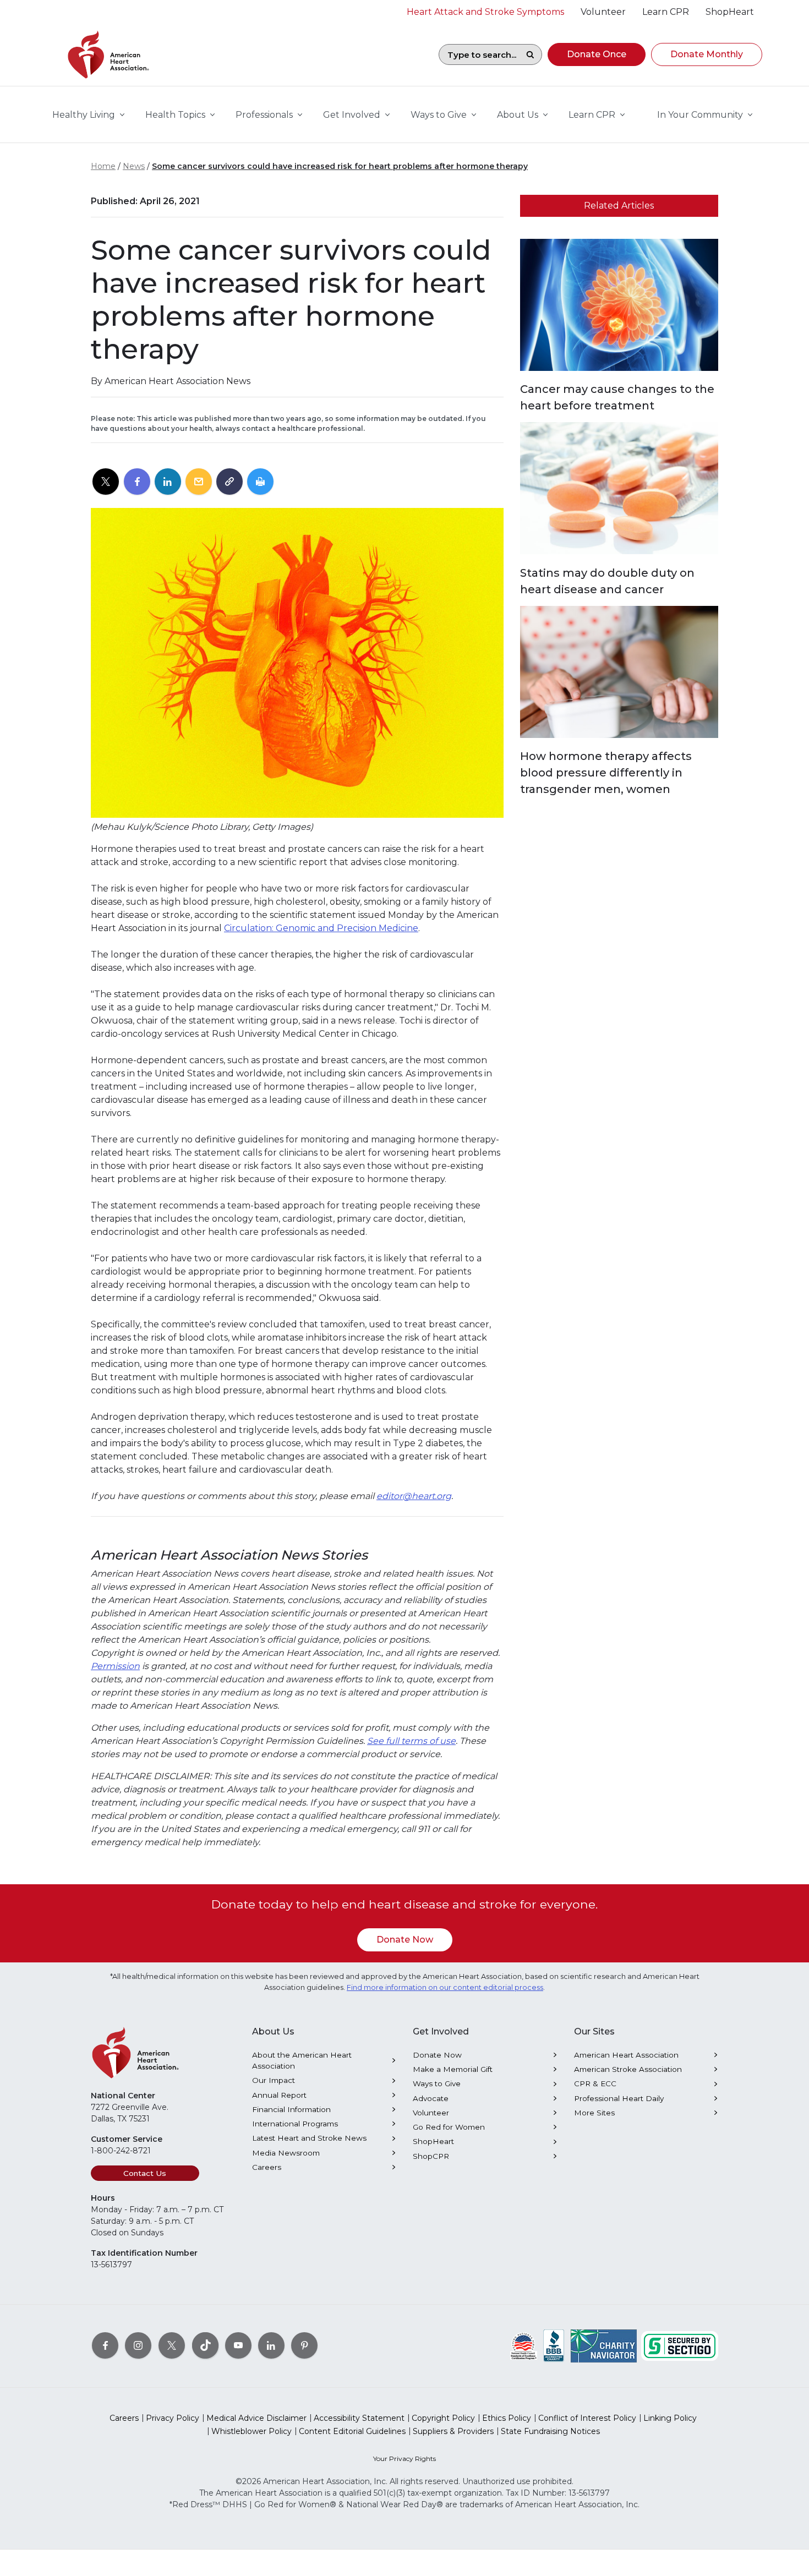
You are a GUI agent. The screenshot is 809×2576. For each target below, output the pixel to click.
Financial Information (291, 2109)
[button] (597, 54)
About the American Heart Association (302, 2060)
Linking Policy (670, 2418)
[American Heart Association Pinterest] (304, 2345)
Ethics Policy (507, 2418)
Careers (267, 2167)
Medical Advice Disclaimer (256, 2418)
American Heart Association (626, 2055)
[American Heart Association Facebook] (105, 2345)
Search (530, 54)
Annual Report (279, 2095)
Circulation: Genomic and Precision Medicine (321, 928)
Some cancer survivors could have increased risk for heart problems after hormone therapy (340, 166)
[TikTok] (205, 2345)
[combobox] (479, 54)
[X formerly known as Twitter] (172, 2345)
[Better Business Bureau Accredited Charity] (554, 2345)
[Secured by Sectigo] (680, 2345)
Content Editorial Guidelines (352, 2431)
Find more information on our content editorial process (445, 1987)
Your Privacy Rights (404, 2459)
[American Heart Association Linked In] (271, 2345)
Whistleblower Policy (252, 2431)
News (134, 166)
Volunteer (431, 2113)
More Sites (594, 2113)
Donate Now (405, 1940)
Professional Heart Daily (619, 2098)
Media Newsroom (286, 2153)
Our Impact (274, 2080)
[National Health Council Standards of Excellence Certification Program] (524, 2345)
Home (103, 166)
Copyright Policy (443, 2418)
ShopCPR (431, 2156)
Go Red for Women (449, 2127)
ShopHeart (433, 2141)
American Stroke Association (628, 2069)
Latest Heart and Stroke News (309, 2138)
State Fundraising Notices (550, 2431)
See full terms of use (411, 1741)
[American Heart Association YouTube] (238, 2345)
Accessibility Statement (359, 2418)
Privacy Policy (173, 2418)
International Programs (295, 2124)
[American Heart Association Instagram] (138, 2345)
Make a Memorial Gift (453, 2069)
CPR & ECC (595, 2083)
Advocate (431, 2098)
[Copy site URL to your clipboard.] (229, 482)
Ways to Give (437, 2083)
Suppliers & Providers (453, 2431)
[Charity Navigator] (604, 2345)
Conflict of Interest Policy (587, 2418)
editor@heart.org (414, 1496)
